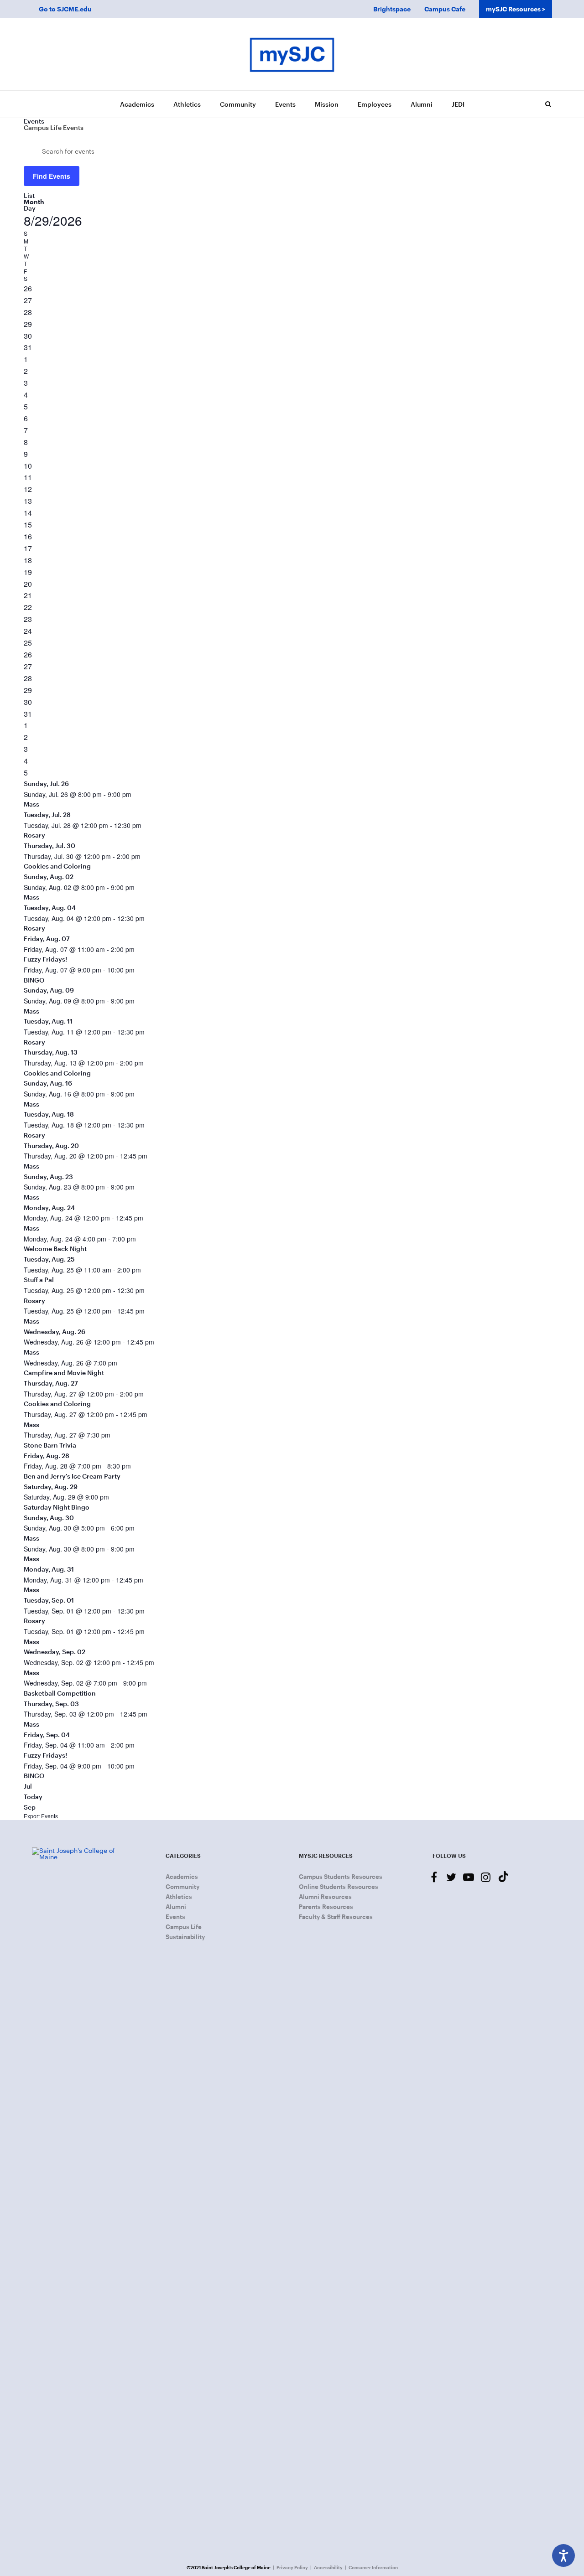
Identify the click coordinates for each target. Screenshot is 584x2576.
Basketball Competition (60, 1693)
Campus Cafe (445, 9)
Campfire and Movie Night (64, 1373)
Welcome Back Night (55, 1249)
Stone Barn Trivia (50, 1445)
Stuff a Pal (39, 1280)
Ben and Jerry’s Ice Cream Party (72, 1476)
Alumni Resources (325, 1897)
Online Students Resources (339, 1887)
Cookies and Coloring (57, 866)
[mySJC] (292, 54)
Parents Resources (326, 1907)
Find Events (52, 176)
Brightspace (392, 9)
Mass (31, 804)
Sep (30, 1807)
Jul (28, 1786)
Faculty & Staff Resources (336, 1917)
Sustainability (185, 1937)
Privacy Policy (292, 2567)
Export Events (41, 1816)
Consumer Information (373, 2567)
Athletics (187, 104)
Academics (137, 104)
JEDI (458, 104)
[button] (548, 104)
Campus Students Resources (341, 1877)
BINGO (34, 980)
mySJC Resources (513, 9)
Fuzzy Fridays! (45, 959)
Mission (327, 104)
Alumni (422, 104)
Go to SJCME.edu (65, 9)
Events (285, 104)
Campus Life (184, 1927)
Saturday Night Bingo (57, 1507)
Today (33, 1797)
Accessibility (328, 2567)
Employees (375, 104)
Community (238, 104)
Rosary (34, 835)
